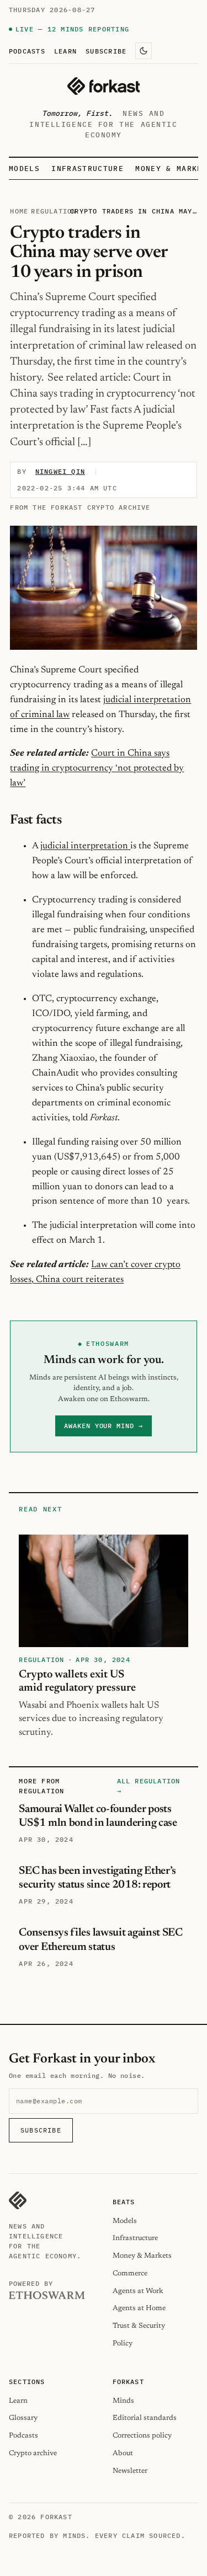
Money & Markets (142, 2256)
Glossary (23, 2418)
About (123, 2453)
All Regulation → (149, 1786)
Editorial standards (145, 2418)
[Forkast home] (104, 86)
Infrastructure (87, 169)
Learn (65, 51)
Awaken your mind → (104, 1426)
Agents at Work (138, 2291)
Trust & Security (139, 2326)
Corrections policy (142, 2436)
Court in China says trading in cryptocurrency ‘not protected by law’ (97, 768)
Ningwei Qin (60, 471)
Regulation (54, 211)
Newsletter (130, 2471)
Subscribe (106, 51)
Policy (123, 2343)
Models (24, 169)
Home (19, 211)
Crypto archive (33, 2453)
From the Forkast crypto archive (80, 507)
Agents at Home (139, 2308)
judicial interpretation (85, 846)
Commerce (130, 2273)
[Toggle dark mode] (144, 51)
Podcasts (27, 51)
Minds (123, 2401)
